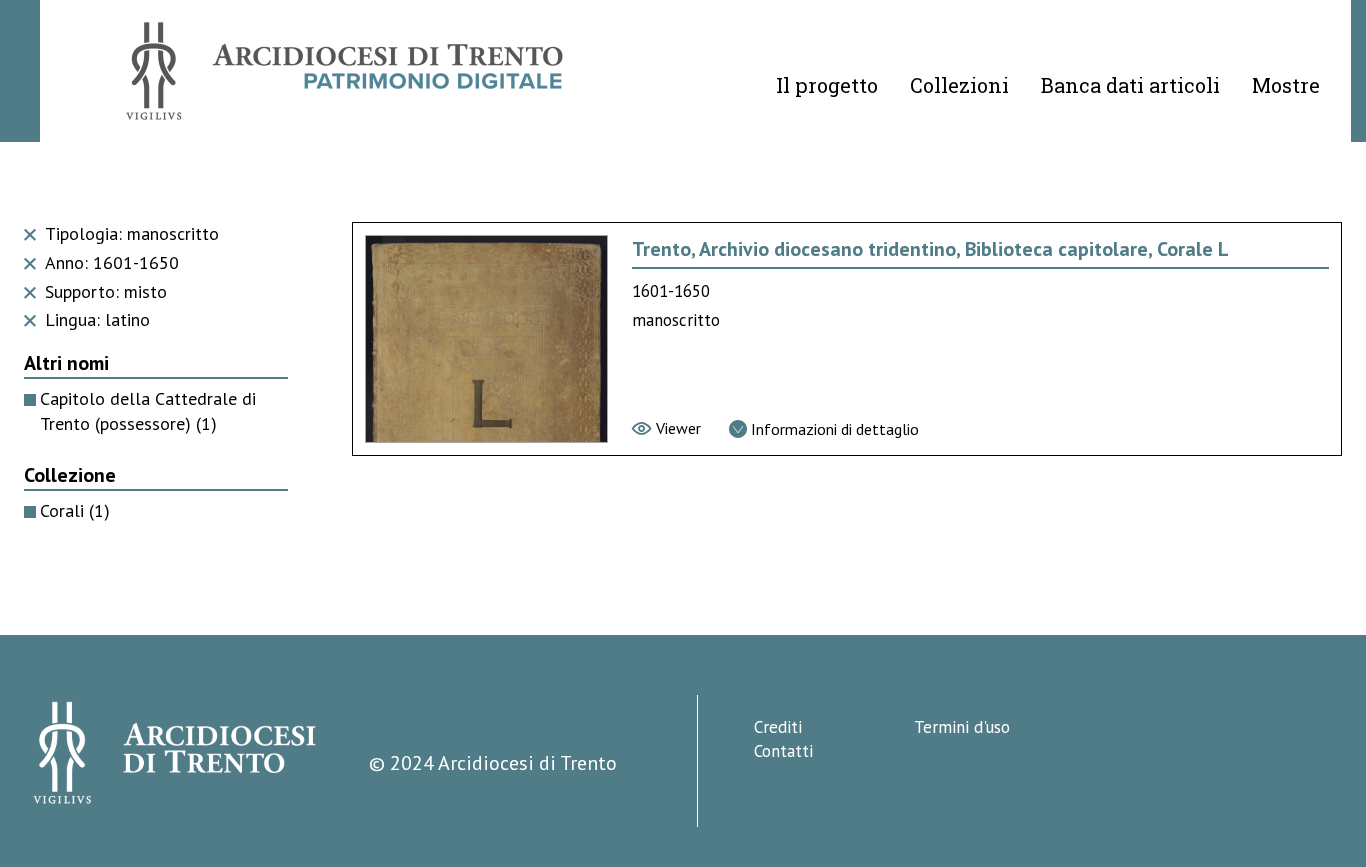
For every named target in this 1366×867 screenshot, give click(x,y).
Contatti (783, 751)
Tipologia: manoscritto (129, 233)
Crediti (778, 727)
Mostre (1286, 85)
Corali (75, 510)
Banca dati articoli (1130, 85)
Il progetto (827, 85)
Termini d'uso (962, 727)
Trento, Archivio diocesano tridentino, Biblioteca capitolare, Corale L (930, 249)
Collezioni (959, 85)
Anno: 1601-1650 (109, 262)
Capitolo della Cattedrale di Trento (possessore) (148, 411)
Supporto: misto (103, 291)
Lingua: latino (95, 319)
